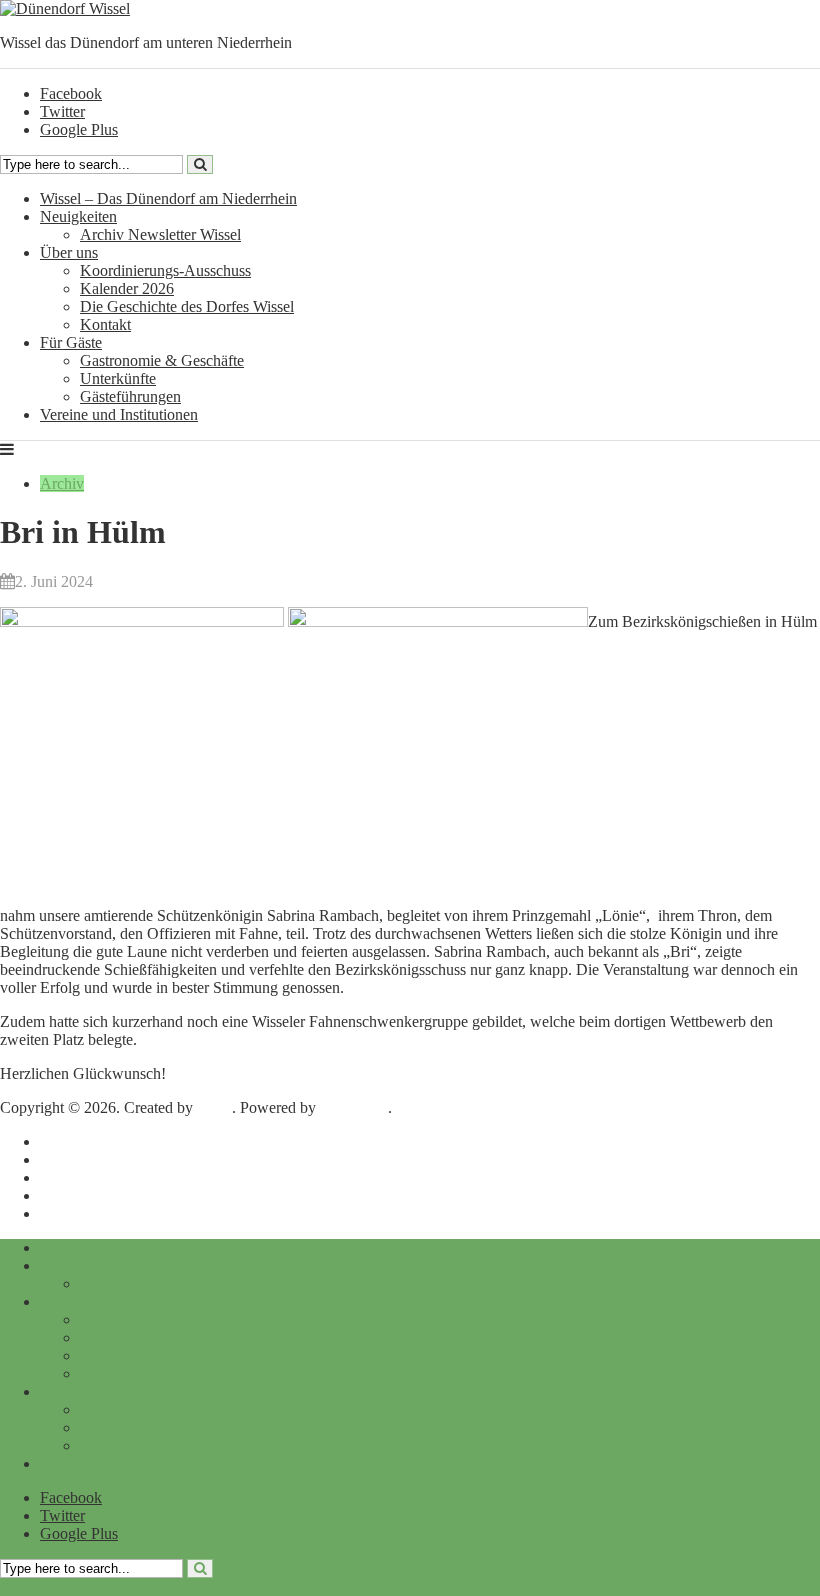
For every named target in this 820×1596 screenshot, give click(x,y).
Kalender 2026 (127, 288)
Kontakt (105, 324)
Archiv (62, 483)
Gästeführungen (130, 396)
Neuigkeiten (78, 216)
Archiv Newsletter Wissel (160, 234)
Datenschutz (79, 1159)
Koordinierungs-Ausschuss (165, 270)
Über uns (69, 252)
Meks (214, 1107)
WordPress (354, 1107)
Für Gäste (71, 342)
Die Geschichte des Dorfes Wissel (187, 306)
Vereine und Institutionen (119, 414)
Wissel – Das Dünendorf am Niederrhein (168, 198)
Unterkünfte (118, 378)
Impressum (74, 1141)
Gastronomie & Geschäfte (162, 360)
